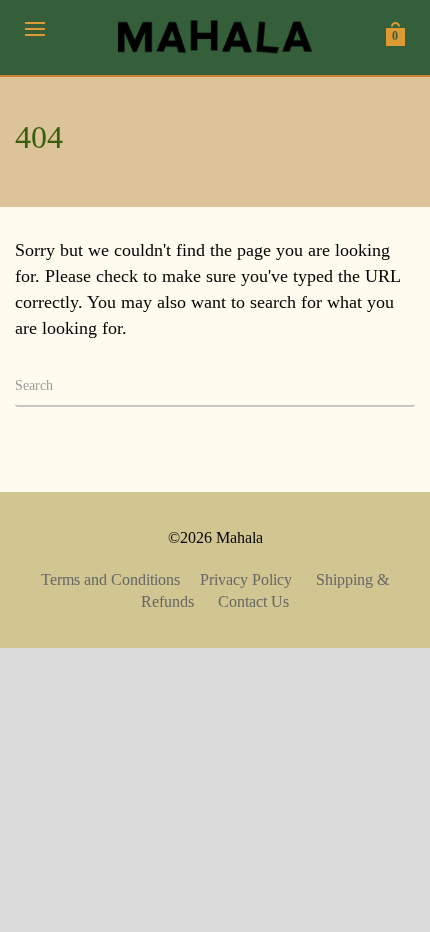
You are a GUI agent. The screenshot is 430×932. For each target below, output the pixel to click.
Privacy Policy (246, 579)
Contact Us (253, 601)
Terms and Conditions (110, 579)
